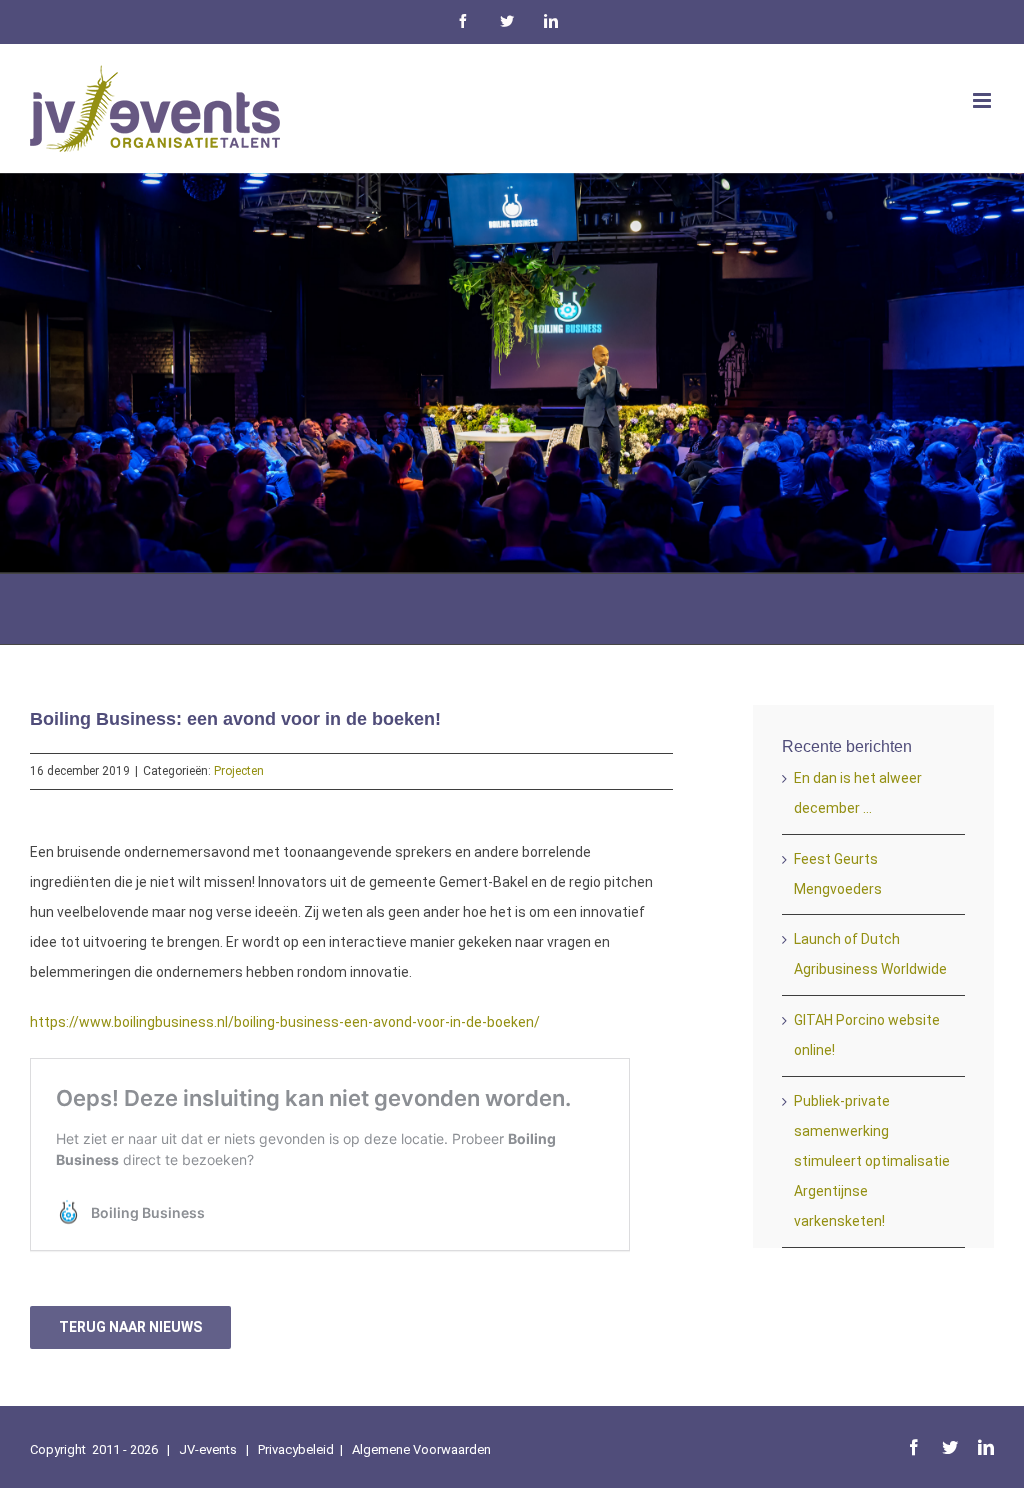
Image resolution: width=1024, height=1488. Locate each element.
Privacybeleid (296, 1449)
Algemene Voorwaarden (421, 1449)
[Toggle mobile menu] (983, 100)
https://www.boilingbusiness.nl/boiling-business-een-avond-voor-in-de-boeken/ (285, 1022)
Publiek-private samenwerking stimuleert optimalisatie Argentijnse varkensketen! (872, 1161)
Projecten (239, 771)
